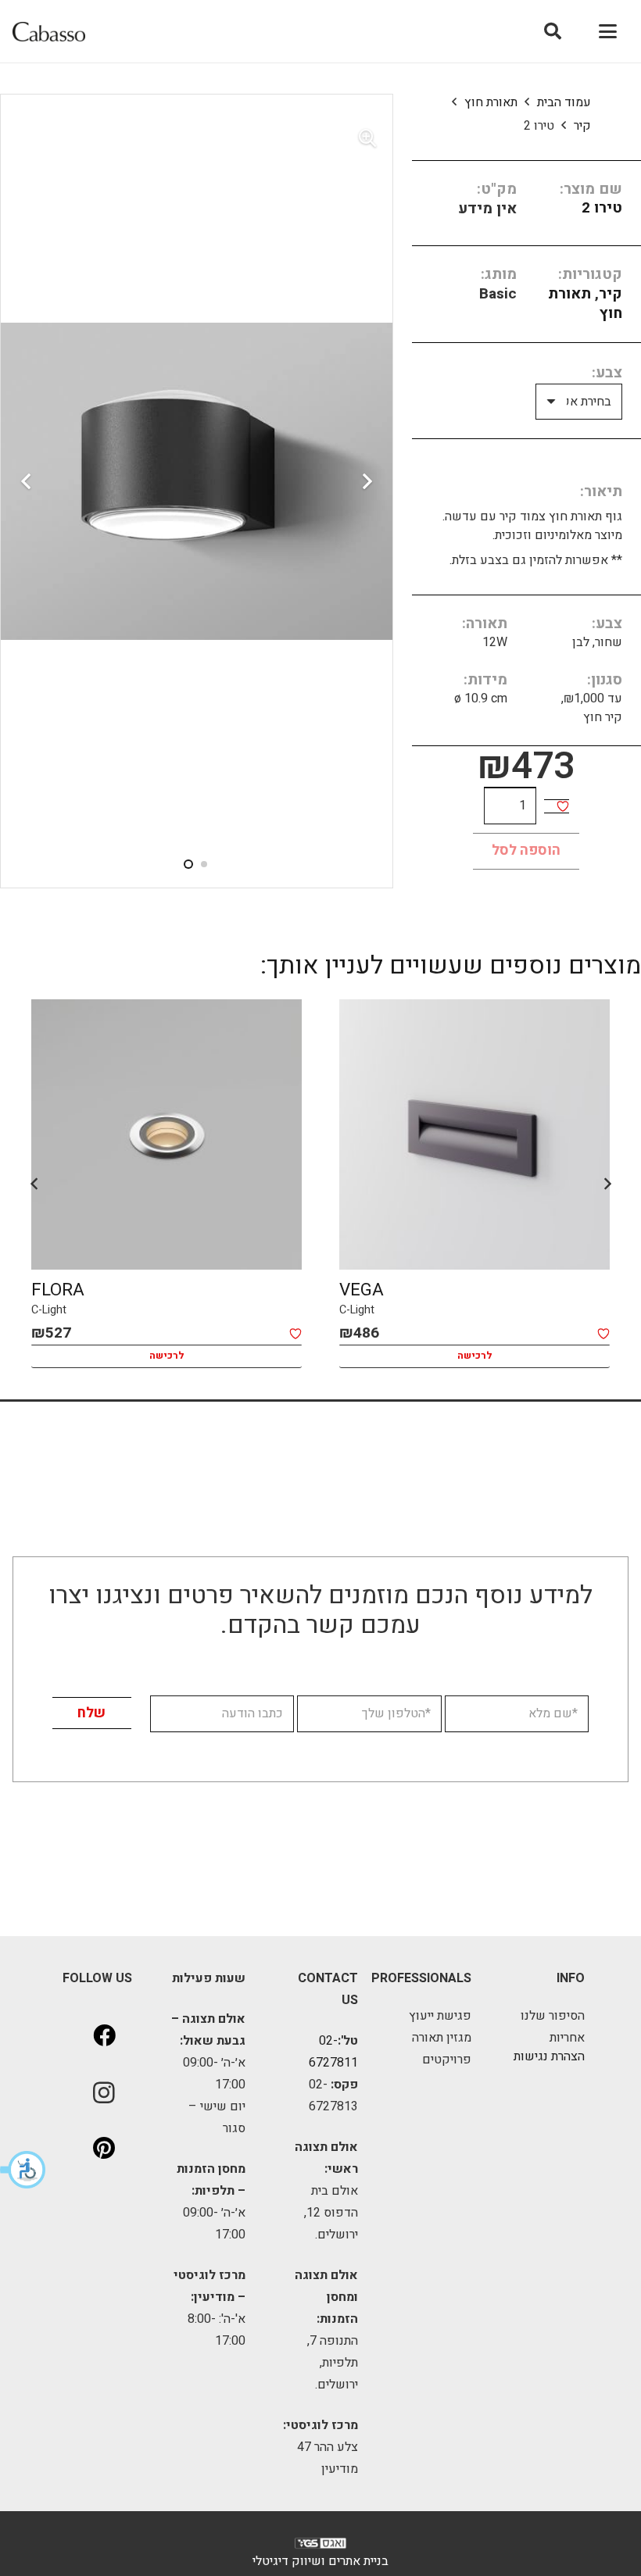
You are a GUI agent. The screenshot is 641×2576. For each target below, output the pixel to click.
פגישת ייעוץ (440, 2016)
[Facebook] (104, 2036)
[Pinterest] (104, 2149)
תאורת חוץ (491, 102)
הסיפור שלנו (553, 2016)
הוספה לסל (526, 850)
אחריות (567, 2038)
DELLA (57, 1290)
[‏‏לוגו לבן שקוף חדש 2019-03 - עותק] (320, 2547)
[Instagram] (104, 2092)
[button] (23, 2170)
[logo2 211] (49, 32)
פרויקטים (447, 2060)
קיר (582, 126)
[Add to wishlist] (563, 806)
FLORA (366, 1290)
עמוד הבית (564, 102)
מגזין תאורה (442, 2038)
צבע (609, 373)
